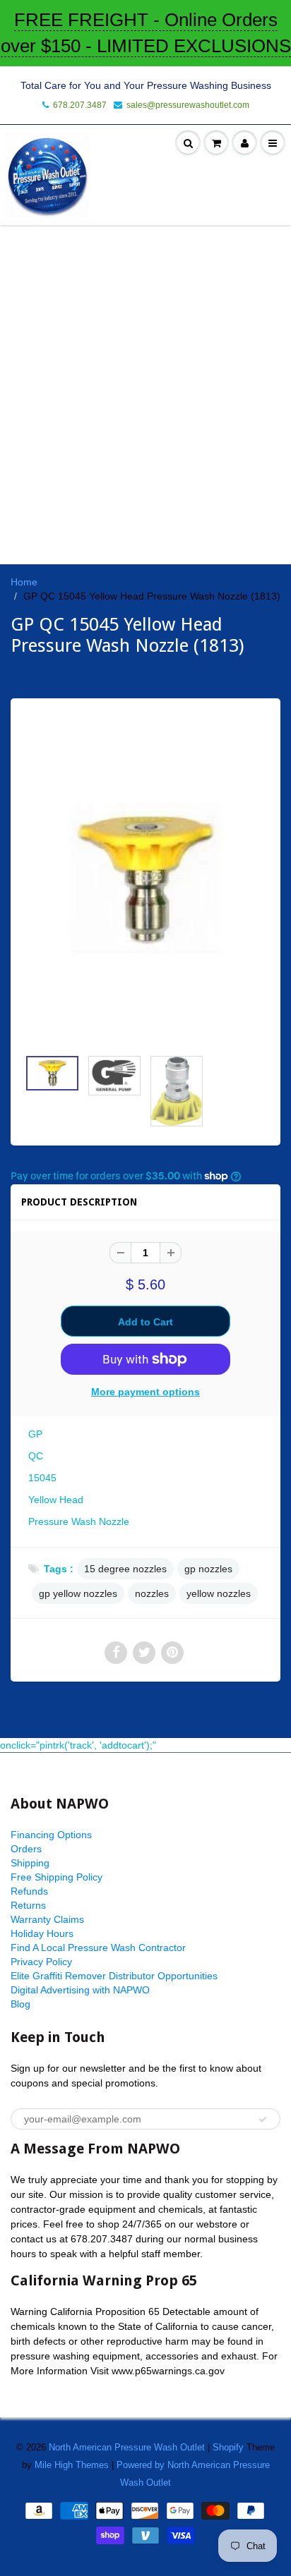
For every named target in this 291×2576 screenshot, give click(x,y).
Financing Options (51, 1835)
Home (24, 582)
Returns (28, 1905)
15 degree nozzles (125, 1569)
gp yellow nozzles (78, 1593)
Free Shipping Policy (57, 1877)
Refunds (29, 1891)
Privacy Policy (41, 1962)
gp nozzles (208, 1569)
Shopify (228, 2447)
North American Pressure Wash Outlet (127, 2447)
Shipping (30, 1863)
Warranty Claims (47, 1919)
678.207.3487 (80, 105)
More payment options (145, 1392)
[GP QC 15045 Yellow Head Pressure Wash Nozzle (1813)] (145, 880)
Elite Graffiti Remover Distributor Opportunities (114, 1976)
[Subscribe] (263, 2120)
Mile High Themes (72, 2465)
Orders (26, 1849)
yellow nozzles (219, 1593)
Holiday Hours (42, 1933)
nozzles (152, 1593)
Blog (20, 2004)
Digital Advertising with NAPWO (80, 1990)
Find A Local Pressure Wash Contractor (98, 1948)
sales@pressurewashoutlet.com (188, 105)
